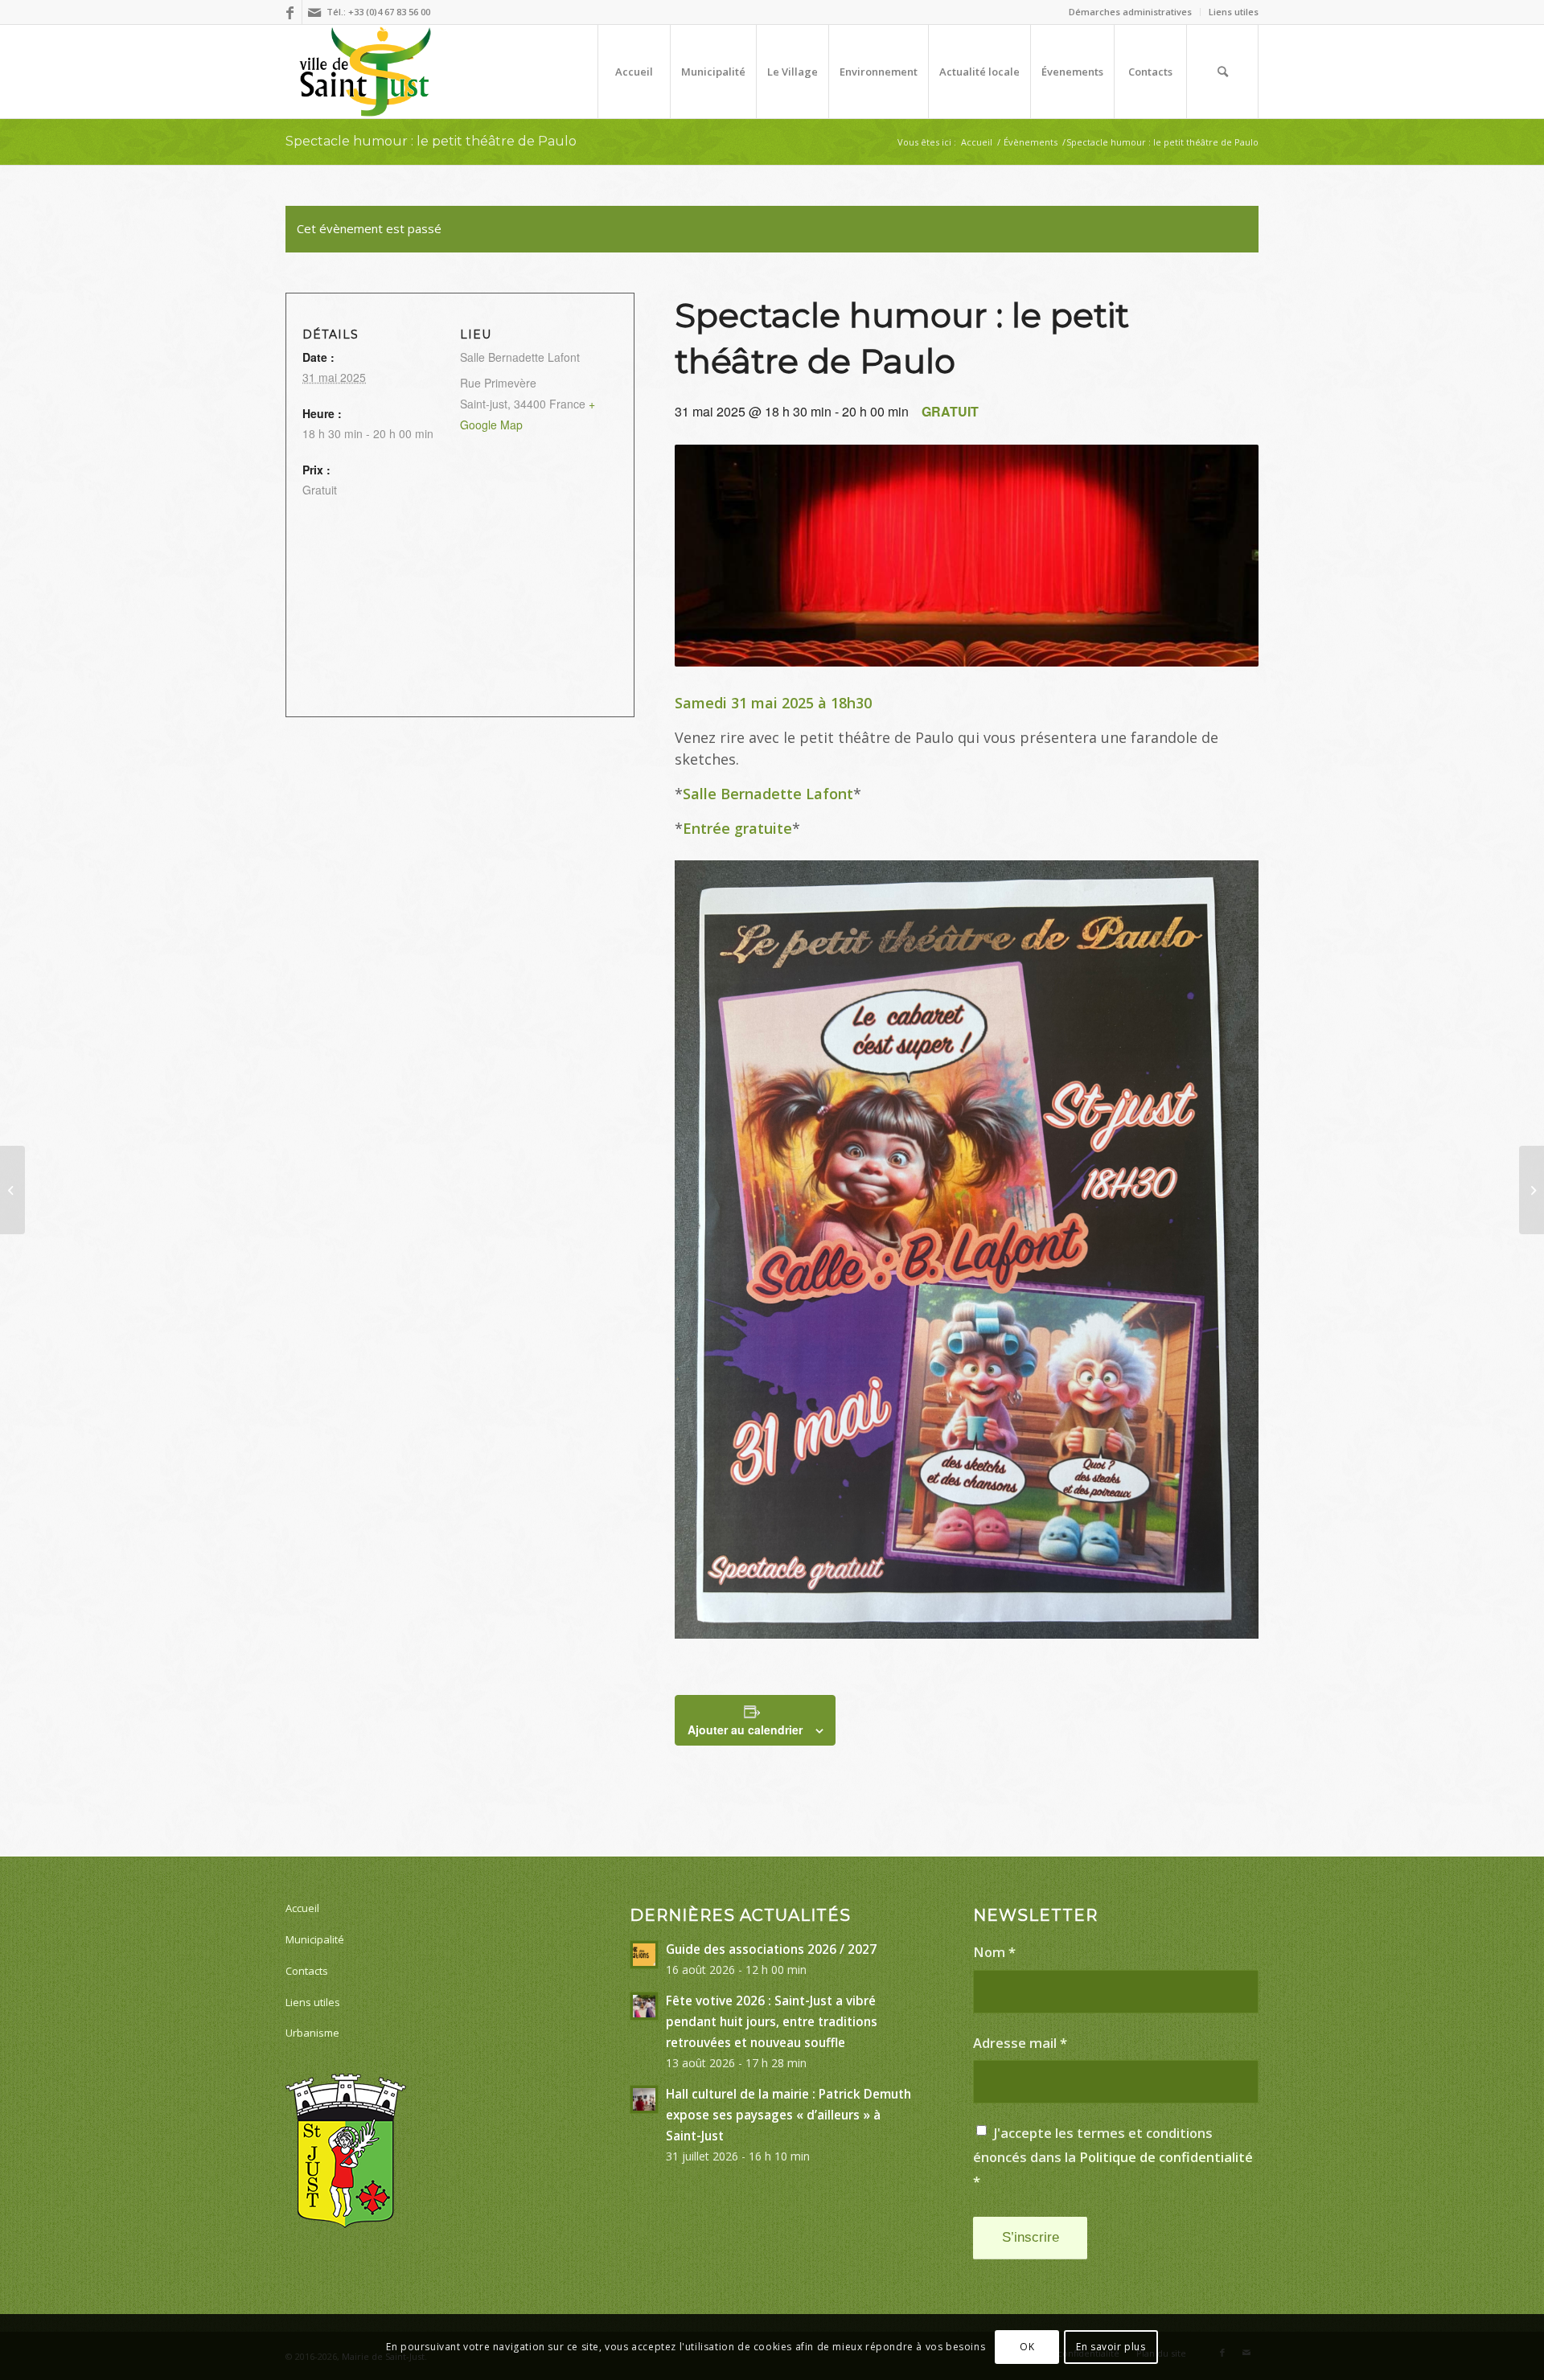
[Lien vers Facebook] (290, 12)
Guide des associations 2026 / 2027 (771, 1949)
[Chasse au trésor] (1532, 1190)
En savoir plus (1111, 2347)
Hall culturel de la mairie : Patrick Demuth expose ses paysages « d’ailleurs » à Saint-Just (788, 2115)
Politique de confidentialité (1166, 2157)
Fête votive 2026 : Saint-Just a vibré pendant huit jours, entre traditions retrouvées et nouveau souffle (772, 2021)
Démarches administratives (1130, 12)
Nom (994, 1952)
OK (1027, 2347)
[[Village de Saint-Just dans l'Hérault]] (365, 72)
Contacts (307, 1971)
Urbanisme (312, 2033)
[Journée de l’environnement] (12, 1190)
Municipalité (315, 1939)
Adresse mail (1020, 2043)
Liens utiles (1234, 12)
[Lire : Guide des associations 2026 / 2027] (644, 1955)
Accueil (302, 1908)
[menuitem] (1131, 12)
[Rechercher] (1222, 72)
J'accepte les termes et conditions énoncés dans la (1113, 2156)
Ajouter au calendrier (745, 1730)
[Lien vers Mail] (314, 12)
